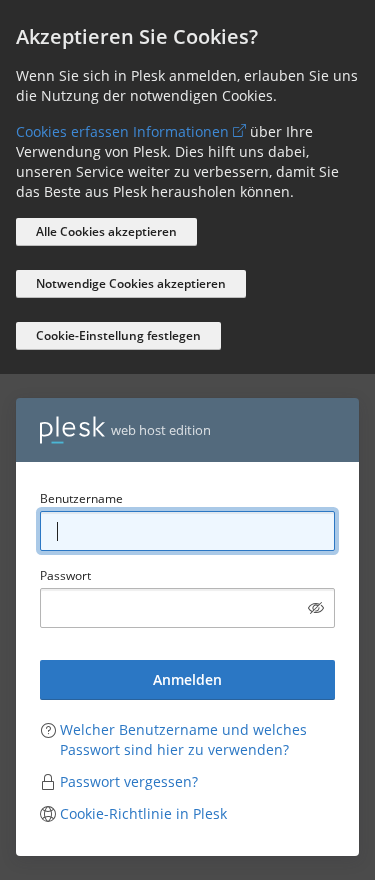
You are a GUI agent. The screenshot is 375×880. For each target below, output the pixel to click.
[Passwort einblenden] (316, 608)
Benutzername (81, 498)
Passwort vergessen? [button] (129, 781)
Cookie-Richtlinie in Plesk (143, 813)
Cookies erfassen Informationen (122, 131)
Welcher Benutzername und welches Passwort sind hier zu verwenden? (183, 739)
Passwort (65, 575)
